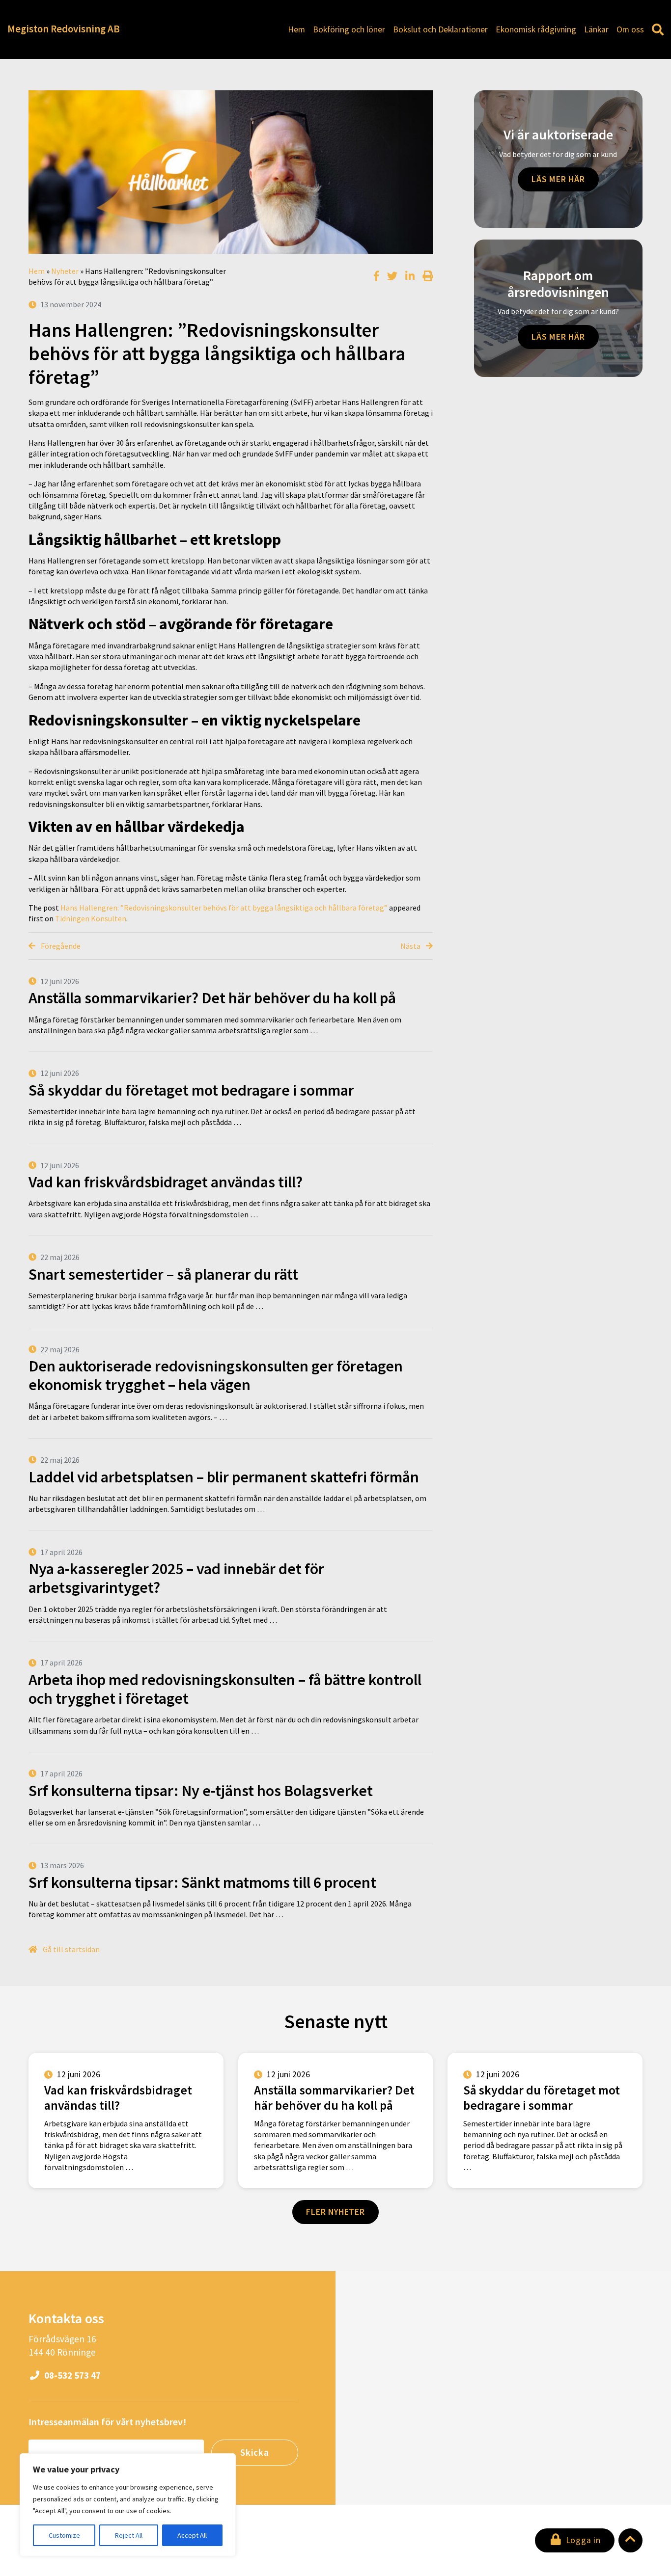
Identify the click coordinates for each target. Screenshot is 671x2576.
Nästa (411, 946)
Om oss (630, 29)
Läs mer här (558, 179)
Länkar (596, 29)
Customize (64, 2535)
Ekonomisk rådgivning (536, 29)
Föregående (60, 946)
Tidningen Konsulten (91, 918)
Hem (296, 29)
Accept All (192, 2535)
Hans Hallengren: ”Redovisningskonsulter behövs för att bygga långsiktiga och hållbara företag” (224, 908)
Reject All (129, 2535)
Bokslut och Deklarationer (440, 29)
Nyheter (65, 271)
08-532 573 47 (71, 2375)
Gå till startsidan (70, 1949)
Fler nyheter (335, 2212)
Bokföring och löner (349, 29)
